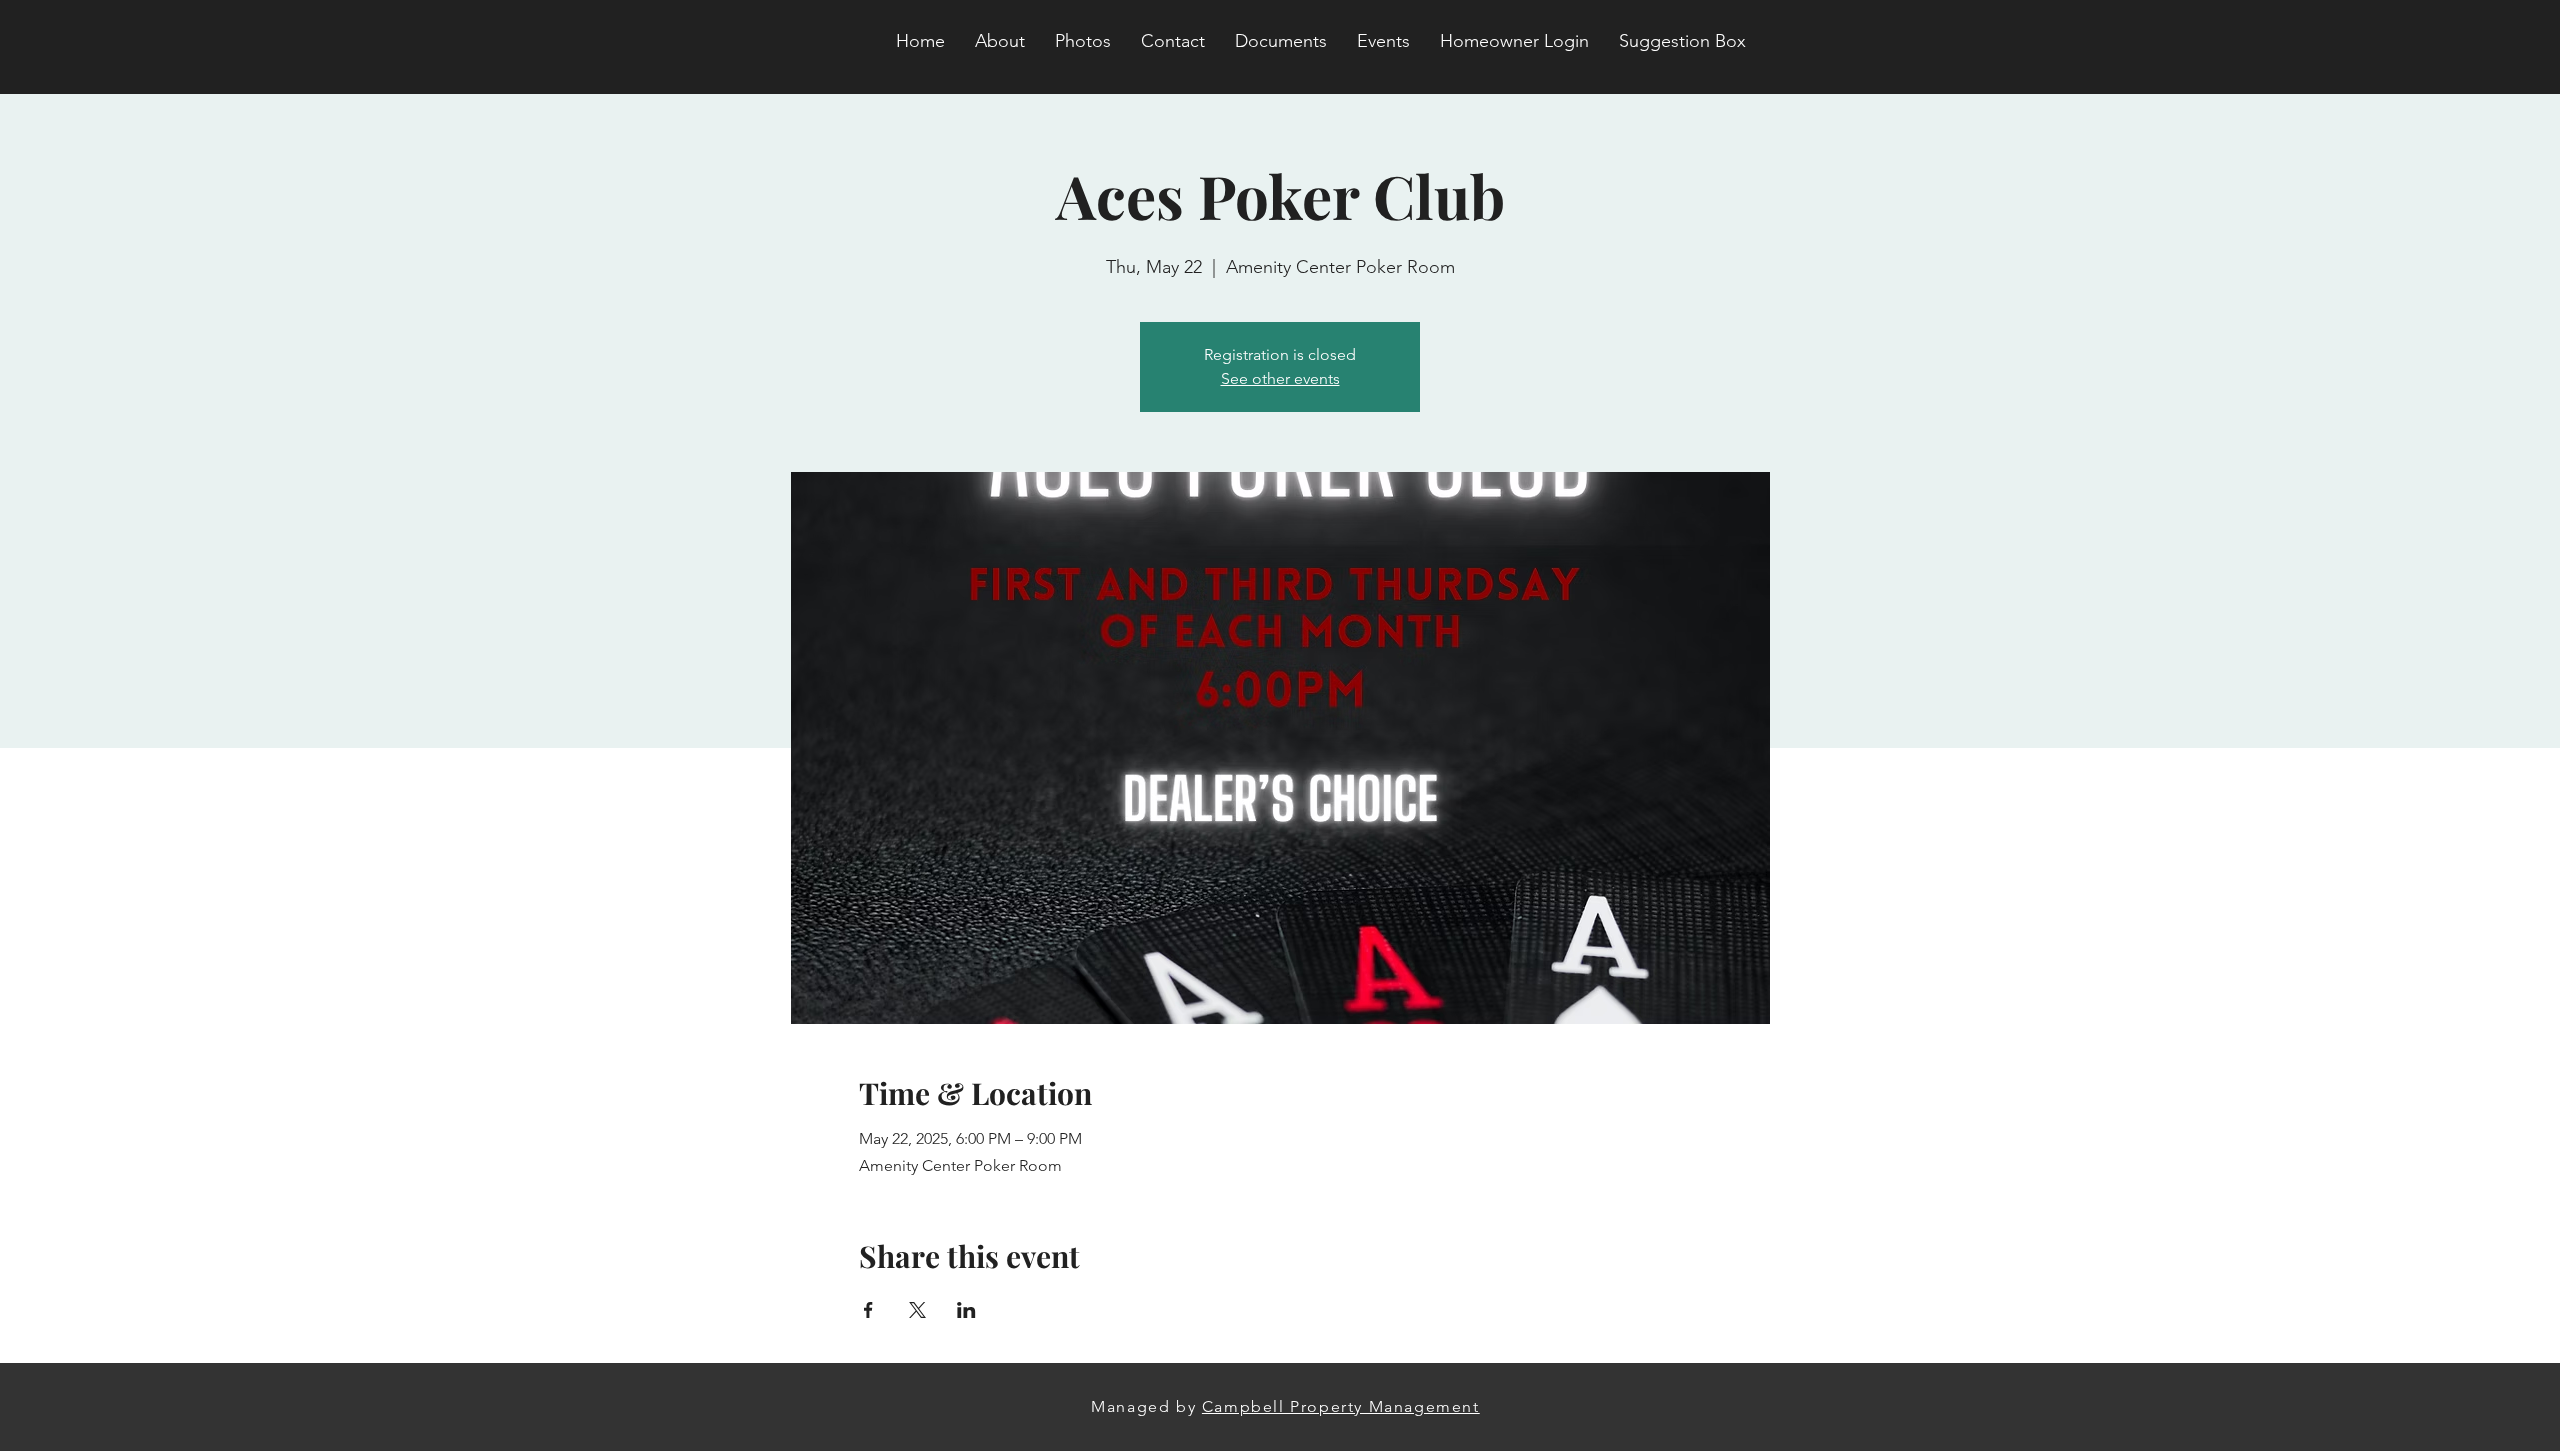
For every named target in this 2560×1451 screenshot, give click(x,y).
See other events (1280, 378)
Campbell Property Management (1341, 1406)
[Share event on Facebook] (868, 1310)
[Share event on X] (917, 1310)
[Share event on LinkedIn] (966, 1310)
